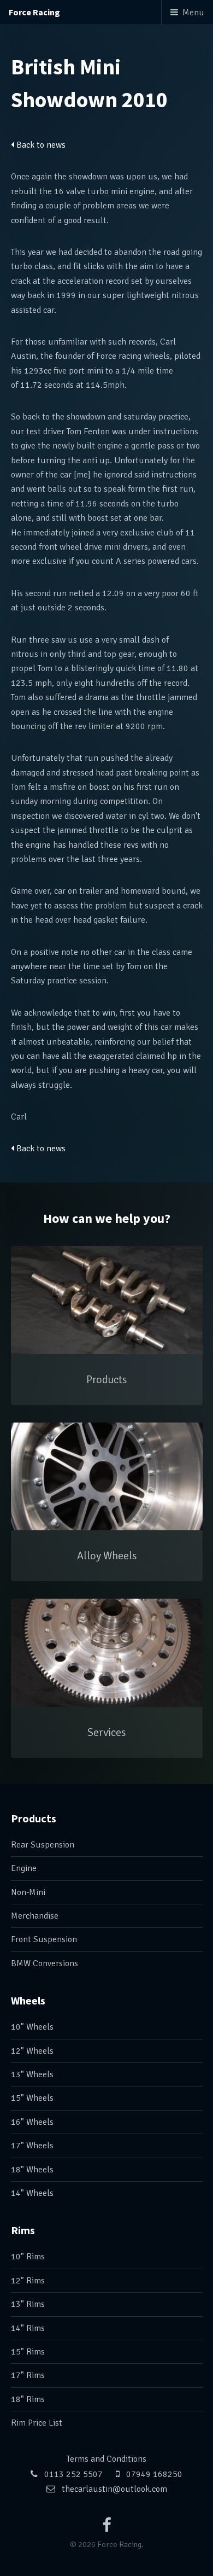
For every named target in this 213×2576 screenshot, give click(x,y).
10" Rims (28, 2257)
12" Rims (28, 2281)
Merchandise (35, 1916)
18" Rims (28, 2399)
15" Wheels (32, 2098)
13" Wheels (32, 2074)
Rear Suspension (43, 1845)
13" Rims (28, 2304)
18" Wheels (32, 2170)
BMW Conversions (45, 1963)
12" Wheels (32, 2051)
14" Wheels (32, 2193)
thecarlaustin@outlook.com (114, 2489)
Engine (24, 1868)
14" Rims (28, 2328)
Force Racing (34, 12)
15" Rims (28, 2352)
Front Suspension (44, 1939)
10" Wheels (32, 2027)
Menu (193, 13)
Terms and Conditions (106, 2459)
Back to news (40, 145)
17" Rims (28, 2375)
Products (34, 1818)
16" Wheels (32, 2122)
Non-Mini (28, 1892)
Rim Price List (37, 2423)
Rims (23, 2230)
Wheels (28, 2000)
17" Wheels (32, 2146)
